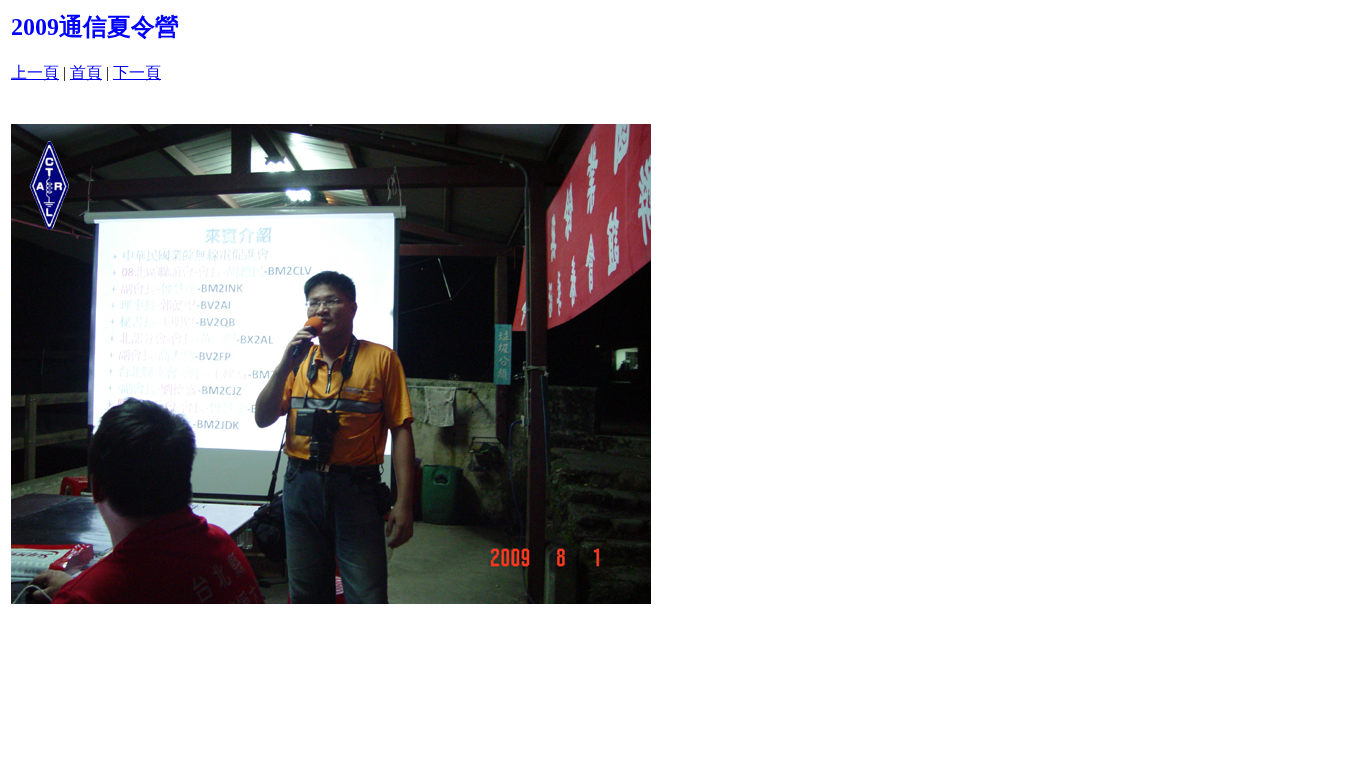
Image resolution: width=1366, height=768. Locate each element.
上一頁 (35, 72)
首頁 (86, 72)
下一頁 (137, 72)
